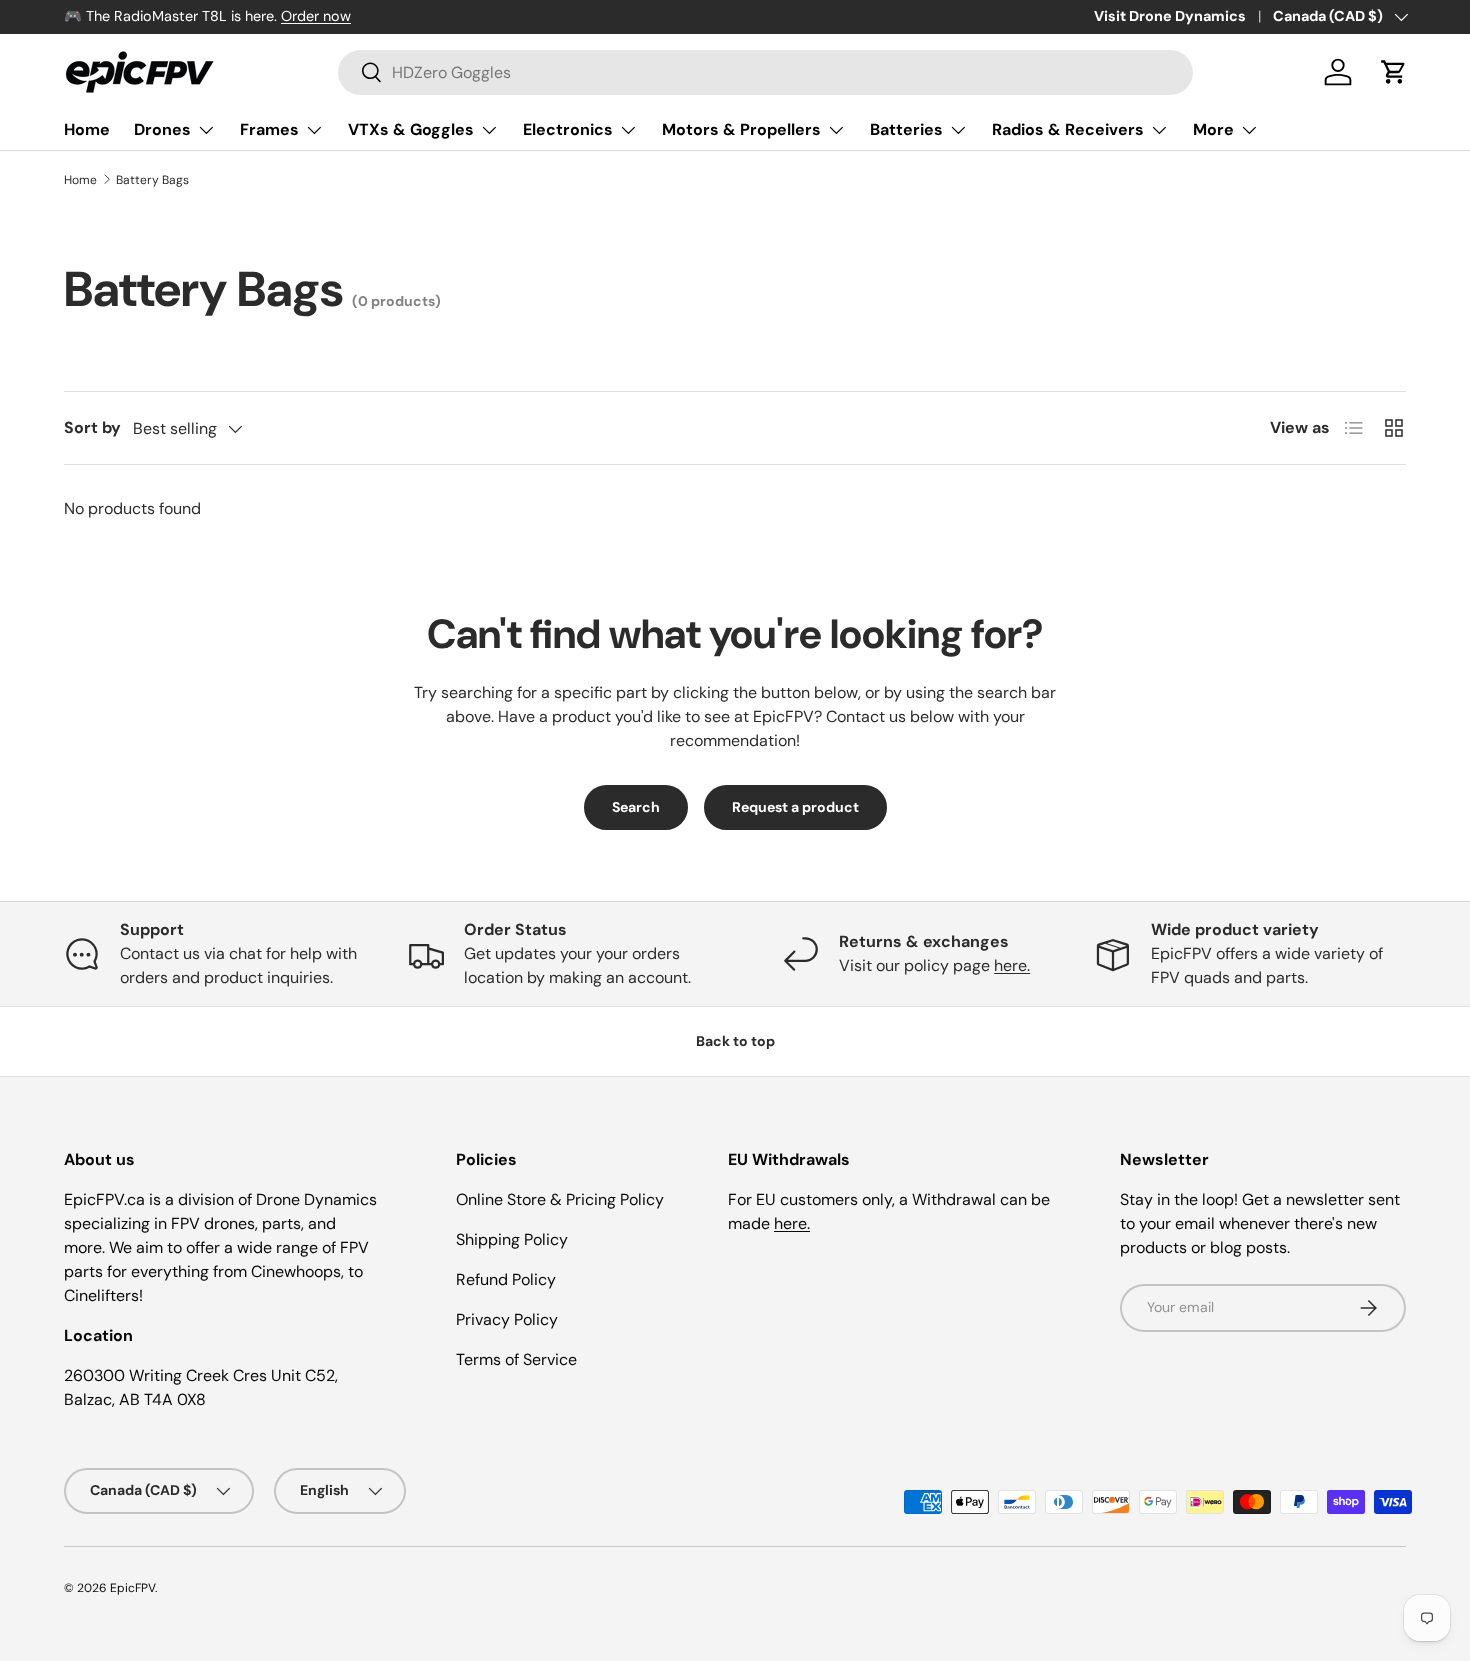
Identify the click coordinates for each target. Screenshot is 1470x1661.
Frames (269, 129)
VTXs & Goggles (411, 129)
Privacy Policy (507, 1319)
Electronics (568, 129)
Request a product (795, 807)
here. (1012, 965)
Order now (316, 16)
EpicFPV (132, 1588)
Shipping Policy (512, 1239)
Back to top (735, 1041)
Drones (162, 129)
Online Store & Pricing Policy (560, 1199)
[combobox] (765, 72)
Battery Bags (152, 180)
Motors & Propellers (741, 129)
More (1213, 129)
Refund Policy (506, 1279)
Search (636, 807)
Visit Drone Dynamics (1170, 16)
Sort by (92, 427)
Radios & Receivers (1068, 129)
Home (87, 129)
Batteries (906, 129)
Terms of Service (516, 1359)
